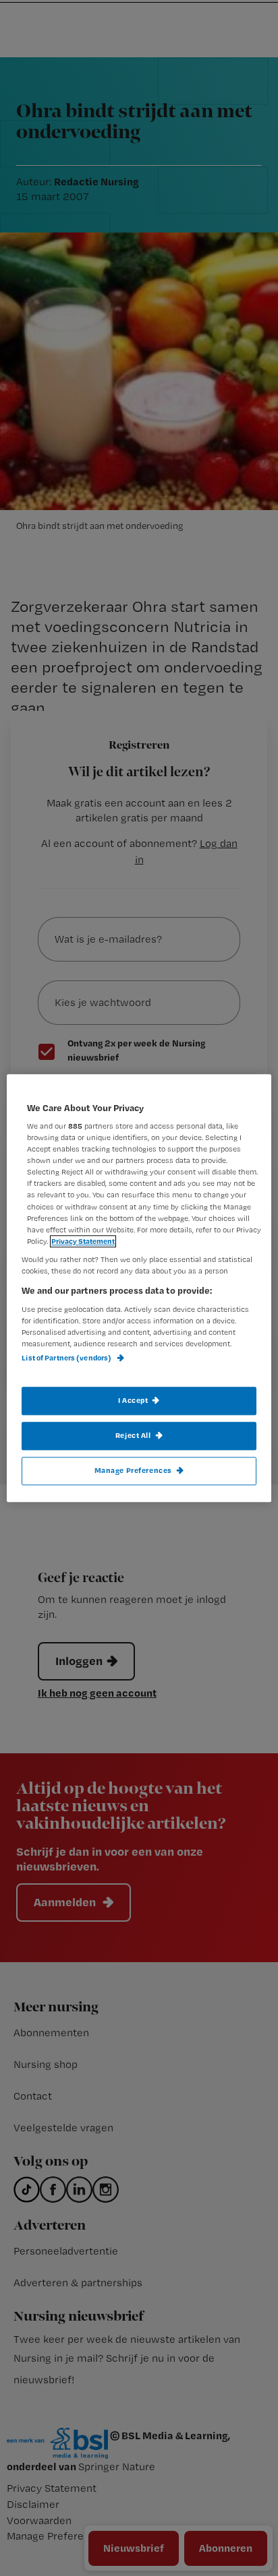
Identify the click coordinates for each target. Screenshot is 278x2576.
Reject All (133, 1435)
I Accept (133, 1400)
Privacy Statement (83, 1241)
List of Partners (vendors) (67, 1358)
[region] (139, 1288)
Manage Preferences (133, 1470)
